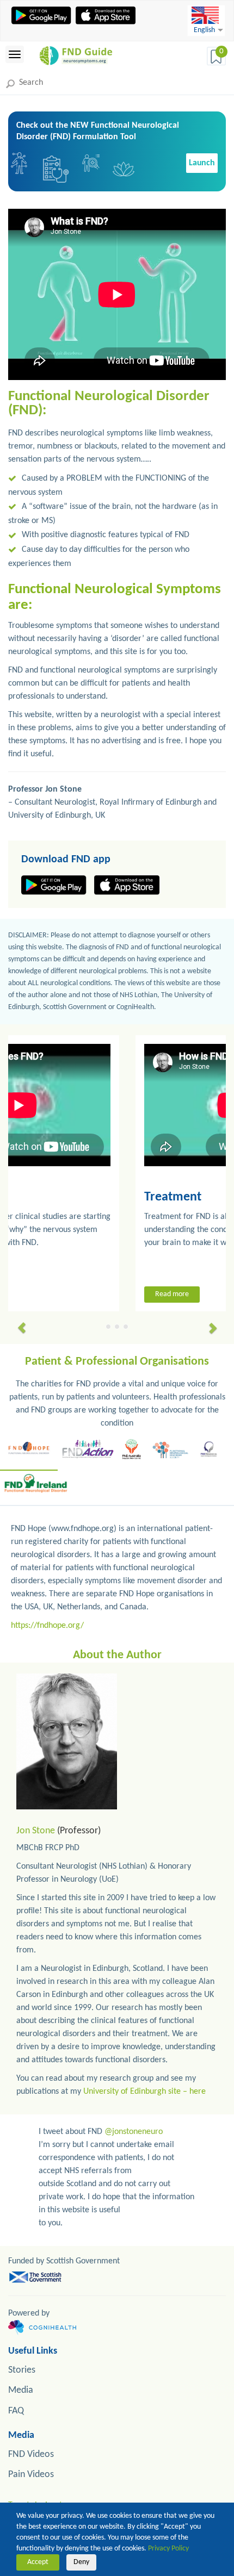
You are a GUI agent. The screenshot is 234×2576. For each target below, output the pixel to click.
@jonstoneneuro (134, 2132)
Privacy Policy (168, 2549)
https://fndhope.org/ (47, 1626)
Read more (53, 1294)
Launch (202, 163)
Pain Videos (31, 2475)
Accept (38, 2562)
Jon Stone (36, 1831)
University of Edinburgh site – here (144, 2092)
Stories (22, 2370)
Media (21, 2390)
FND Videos (31, 2454)
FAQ (16, 2411)
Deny (81, 2562)
